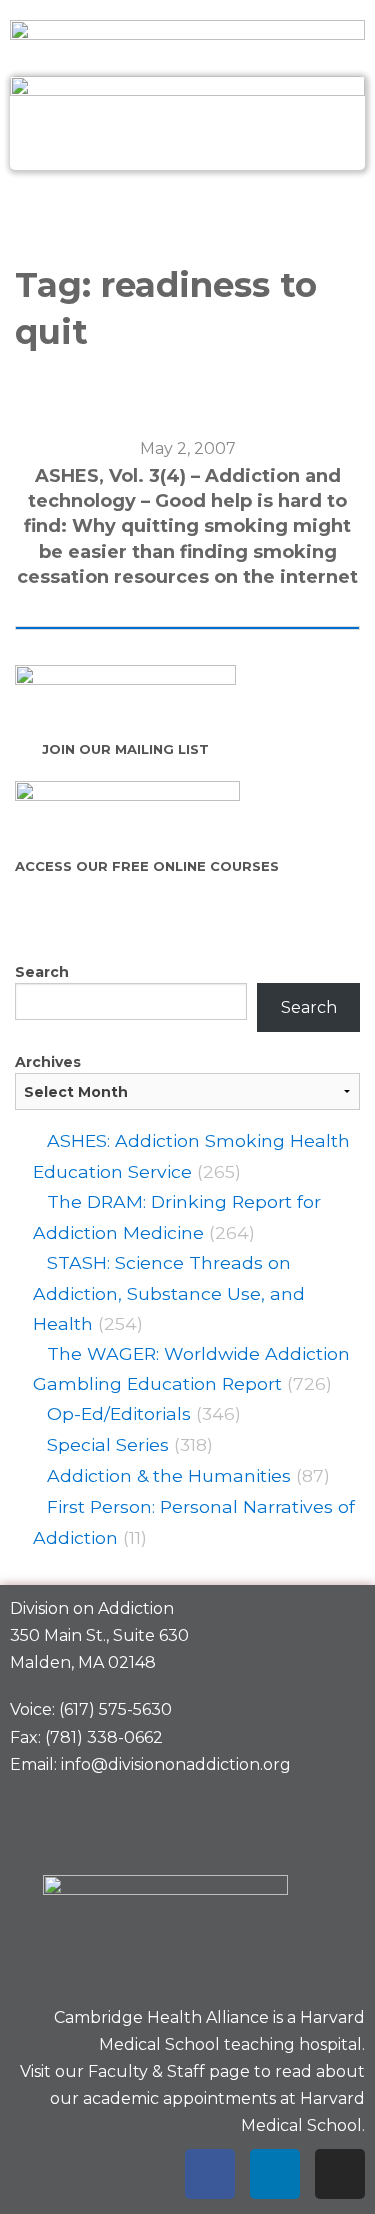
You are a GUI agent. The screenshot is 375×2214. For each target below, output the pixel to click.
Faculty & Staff (146, 2071)
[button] (187, 213)
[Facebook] (210, 2174)
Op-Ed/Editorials (119, 1413)
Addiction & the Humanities (169, 1475)
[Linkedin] (275, 2174)
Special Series (108, 1444)
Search (42, 972)
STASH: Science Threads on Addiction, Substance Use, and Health (169, 1293)
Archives (48, 1062)
